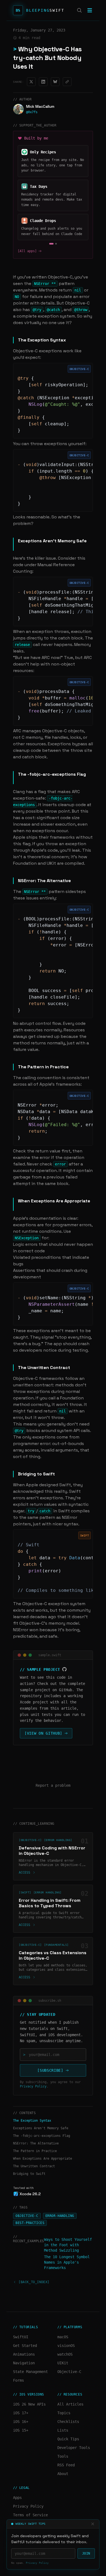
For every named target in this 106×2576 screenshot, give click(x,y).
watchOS (65, 2354)
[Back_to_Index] (34, 2282)
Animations (24, 2354)
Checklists (68, 2422)
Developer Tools (74, 2448)
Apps (17, 2498)
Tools (63, 2456)
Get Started (25, 2346)
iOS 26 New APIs (29, 2404)
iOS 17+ (21, 2413)
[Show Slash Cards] (55, 244)
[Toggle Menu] (90, 10)
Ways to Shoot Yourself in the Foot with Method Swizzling (68, 2245)
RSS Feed (66, 2465)
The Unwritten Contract (34, 2166)
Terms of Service (30, 2515)
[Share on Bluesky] (55, 82)
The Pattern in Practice (35, 2151)
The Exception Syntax (32, 2121)
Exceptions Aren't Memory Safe (41, 2128)
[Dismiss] (93, 2524)
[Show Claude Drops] (50, 244)
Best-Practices (30, 2223)
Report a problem (53, 1785)
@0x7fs (32, 112)
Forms (18, 2380)
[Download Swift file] (54, 1535)
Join (86, 2553)
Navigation (24, 2363)
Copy (60, 369)
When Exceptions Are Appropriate (43, 2159)
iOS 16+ (21, 2422)
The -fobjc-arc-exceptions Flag (42, 2136)
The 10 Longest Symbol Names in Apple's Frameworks (67, 2262)
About (63, 2474)
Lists (63, 2430)
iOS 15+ (21, 2430)
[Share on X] (31, 82)
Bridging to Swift (29, 2174)
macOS (63, 2337)
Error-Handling (60, 2216)
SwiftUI (21, 2337)
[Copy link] (67, 82)
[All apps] (27, 251)
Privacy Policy (37, 2563)
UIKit (63, 2363)
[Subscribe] (50, 2070)
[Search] (79, 10)
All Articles (70, 2404)
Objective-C (27, 2216)
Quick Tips (68, 2439)
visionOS (66, 2346)
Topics (64, 2413)
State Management (30, 2372)
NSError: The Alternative (36, 2143)
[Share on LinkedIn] (43, 82)
